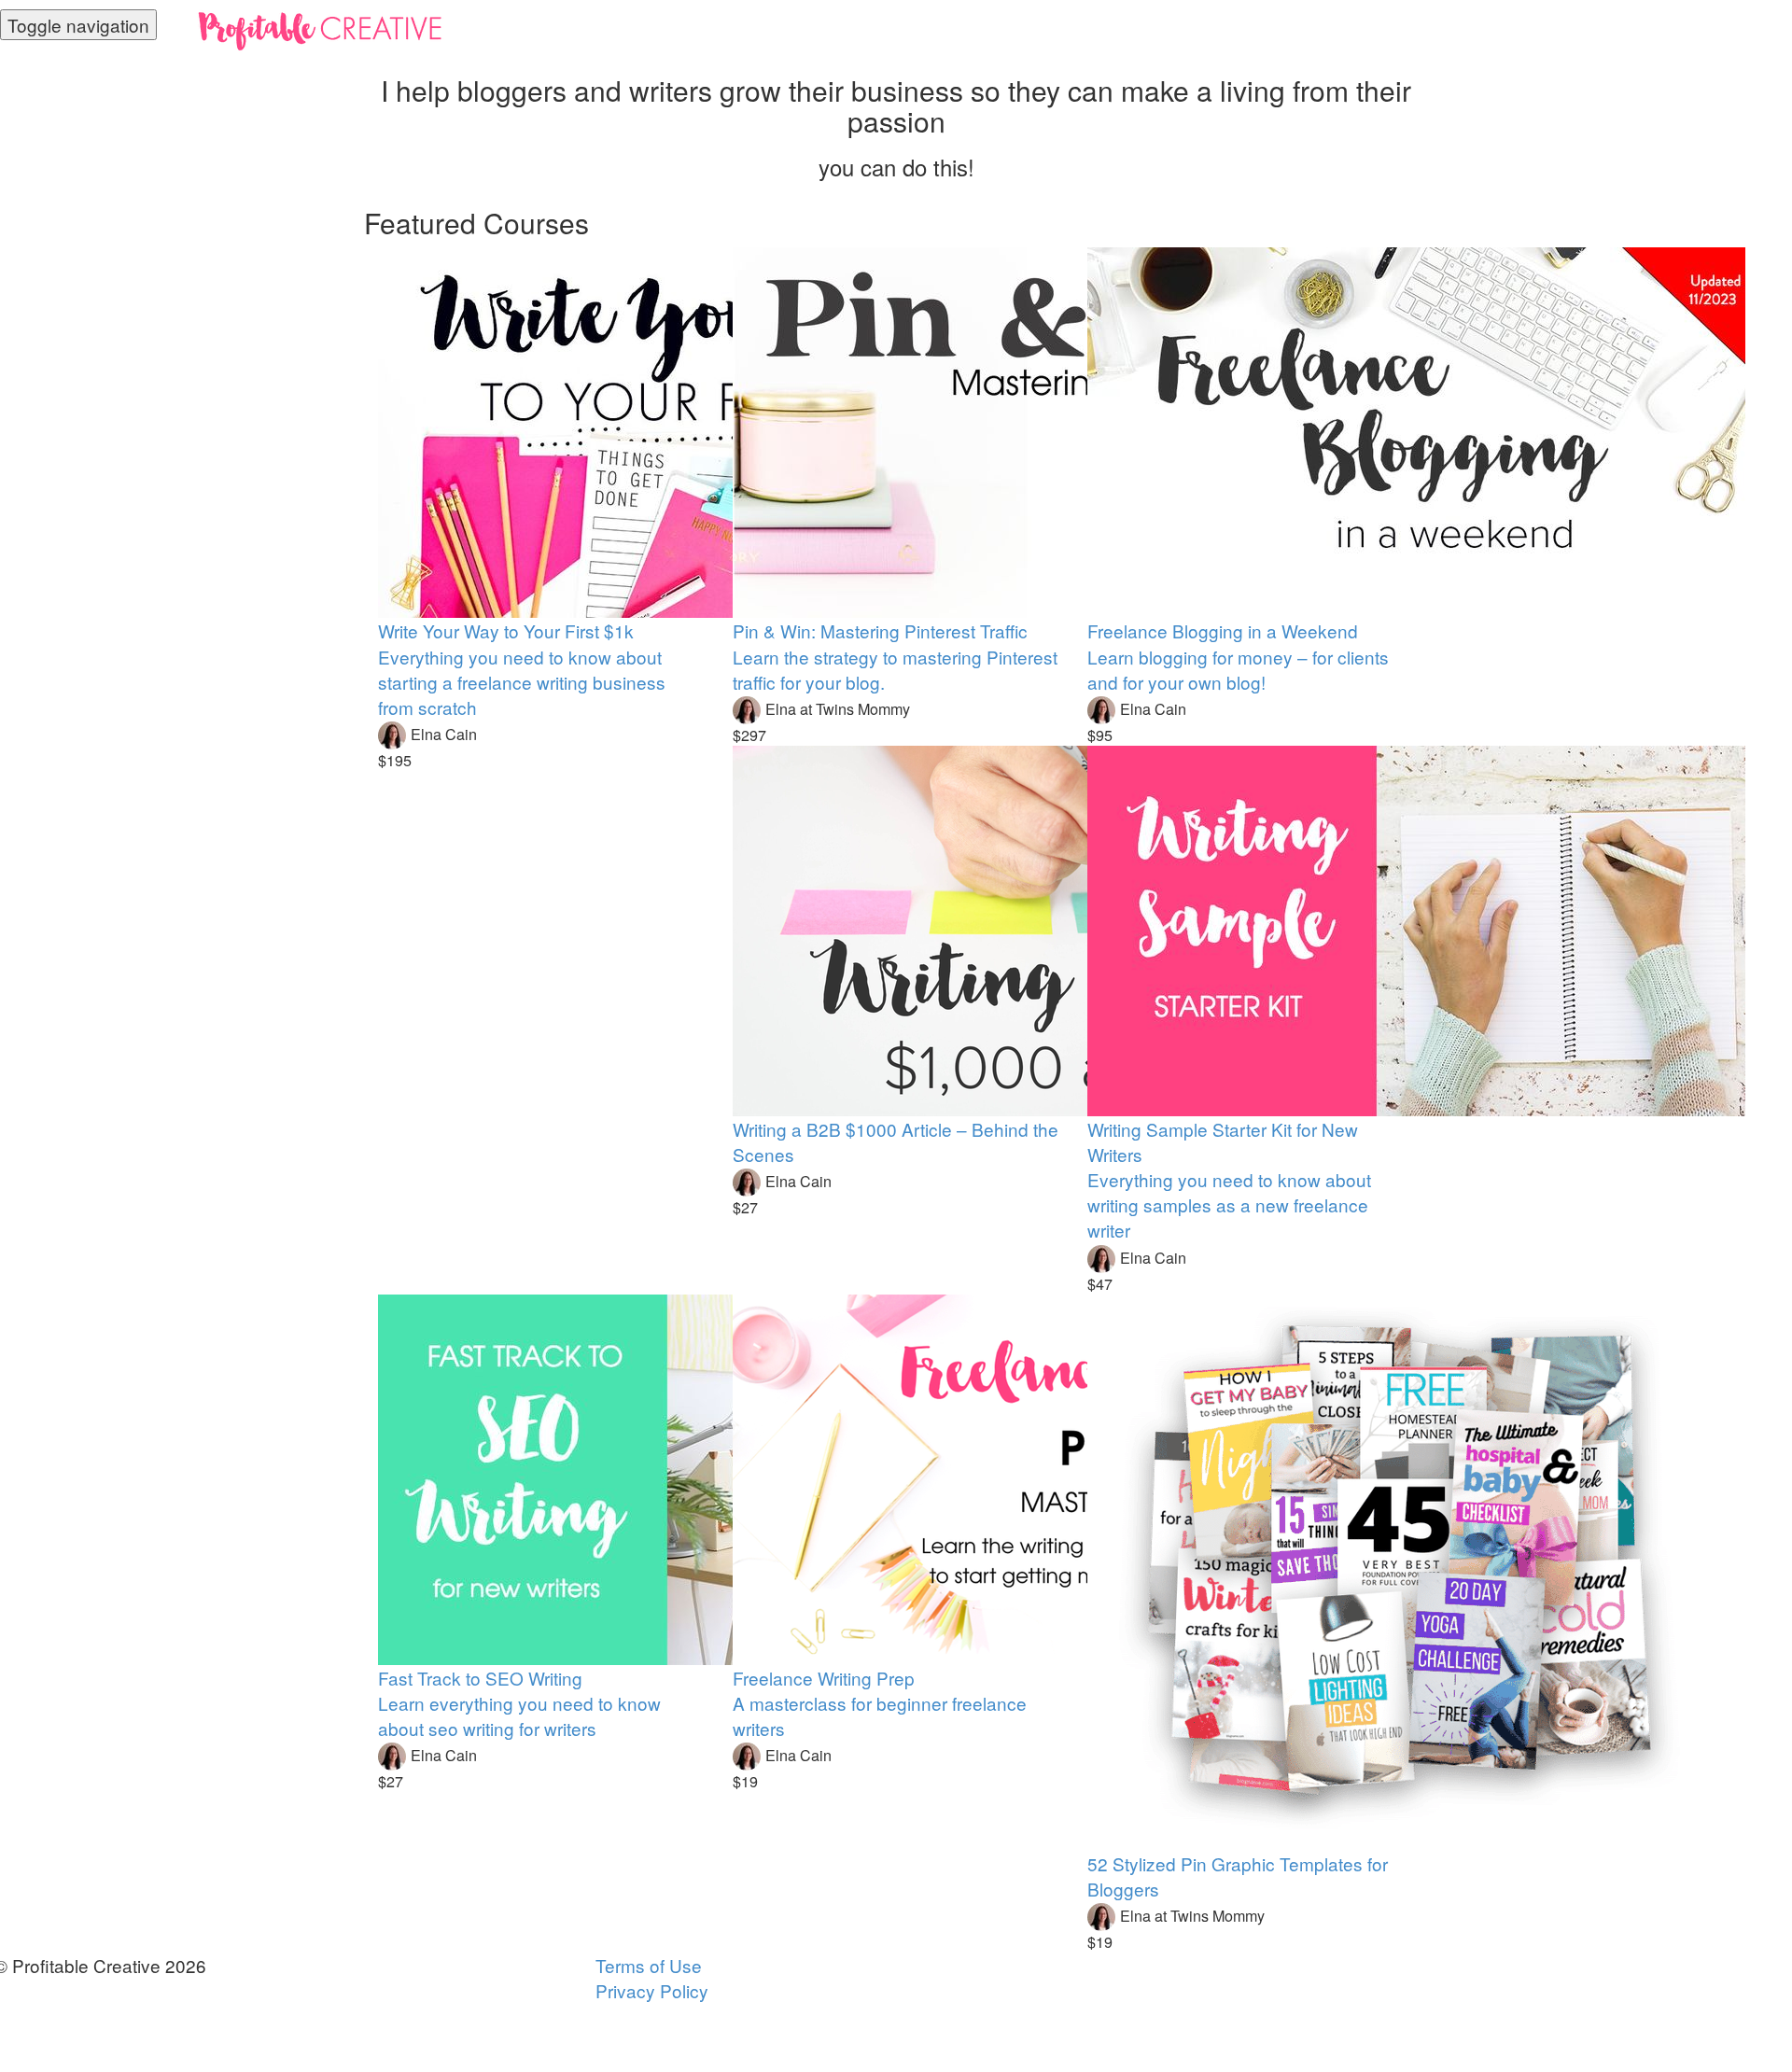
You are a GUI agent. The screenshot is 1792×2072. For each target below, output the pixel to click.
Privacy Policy (652, 1990)
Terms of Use (649, 1965)
